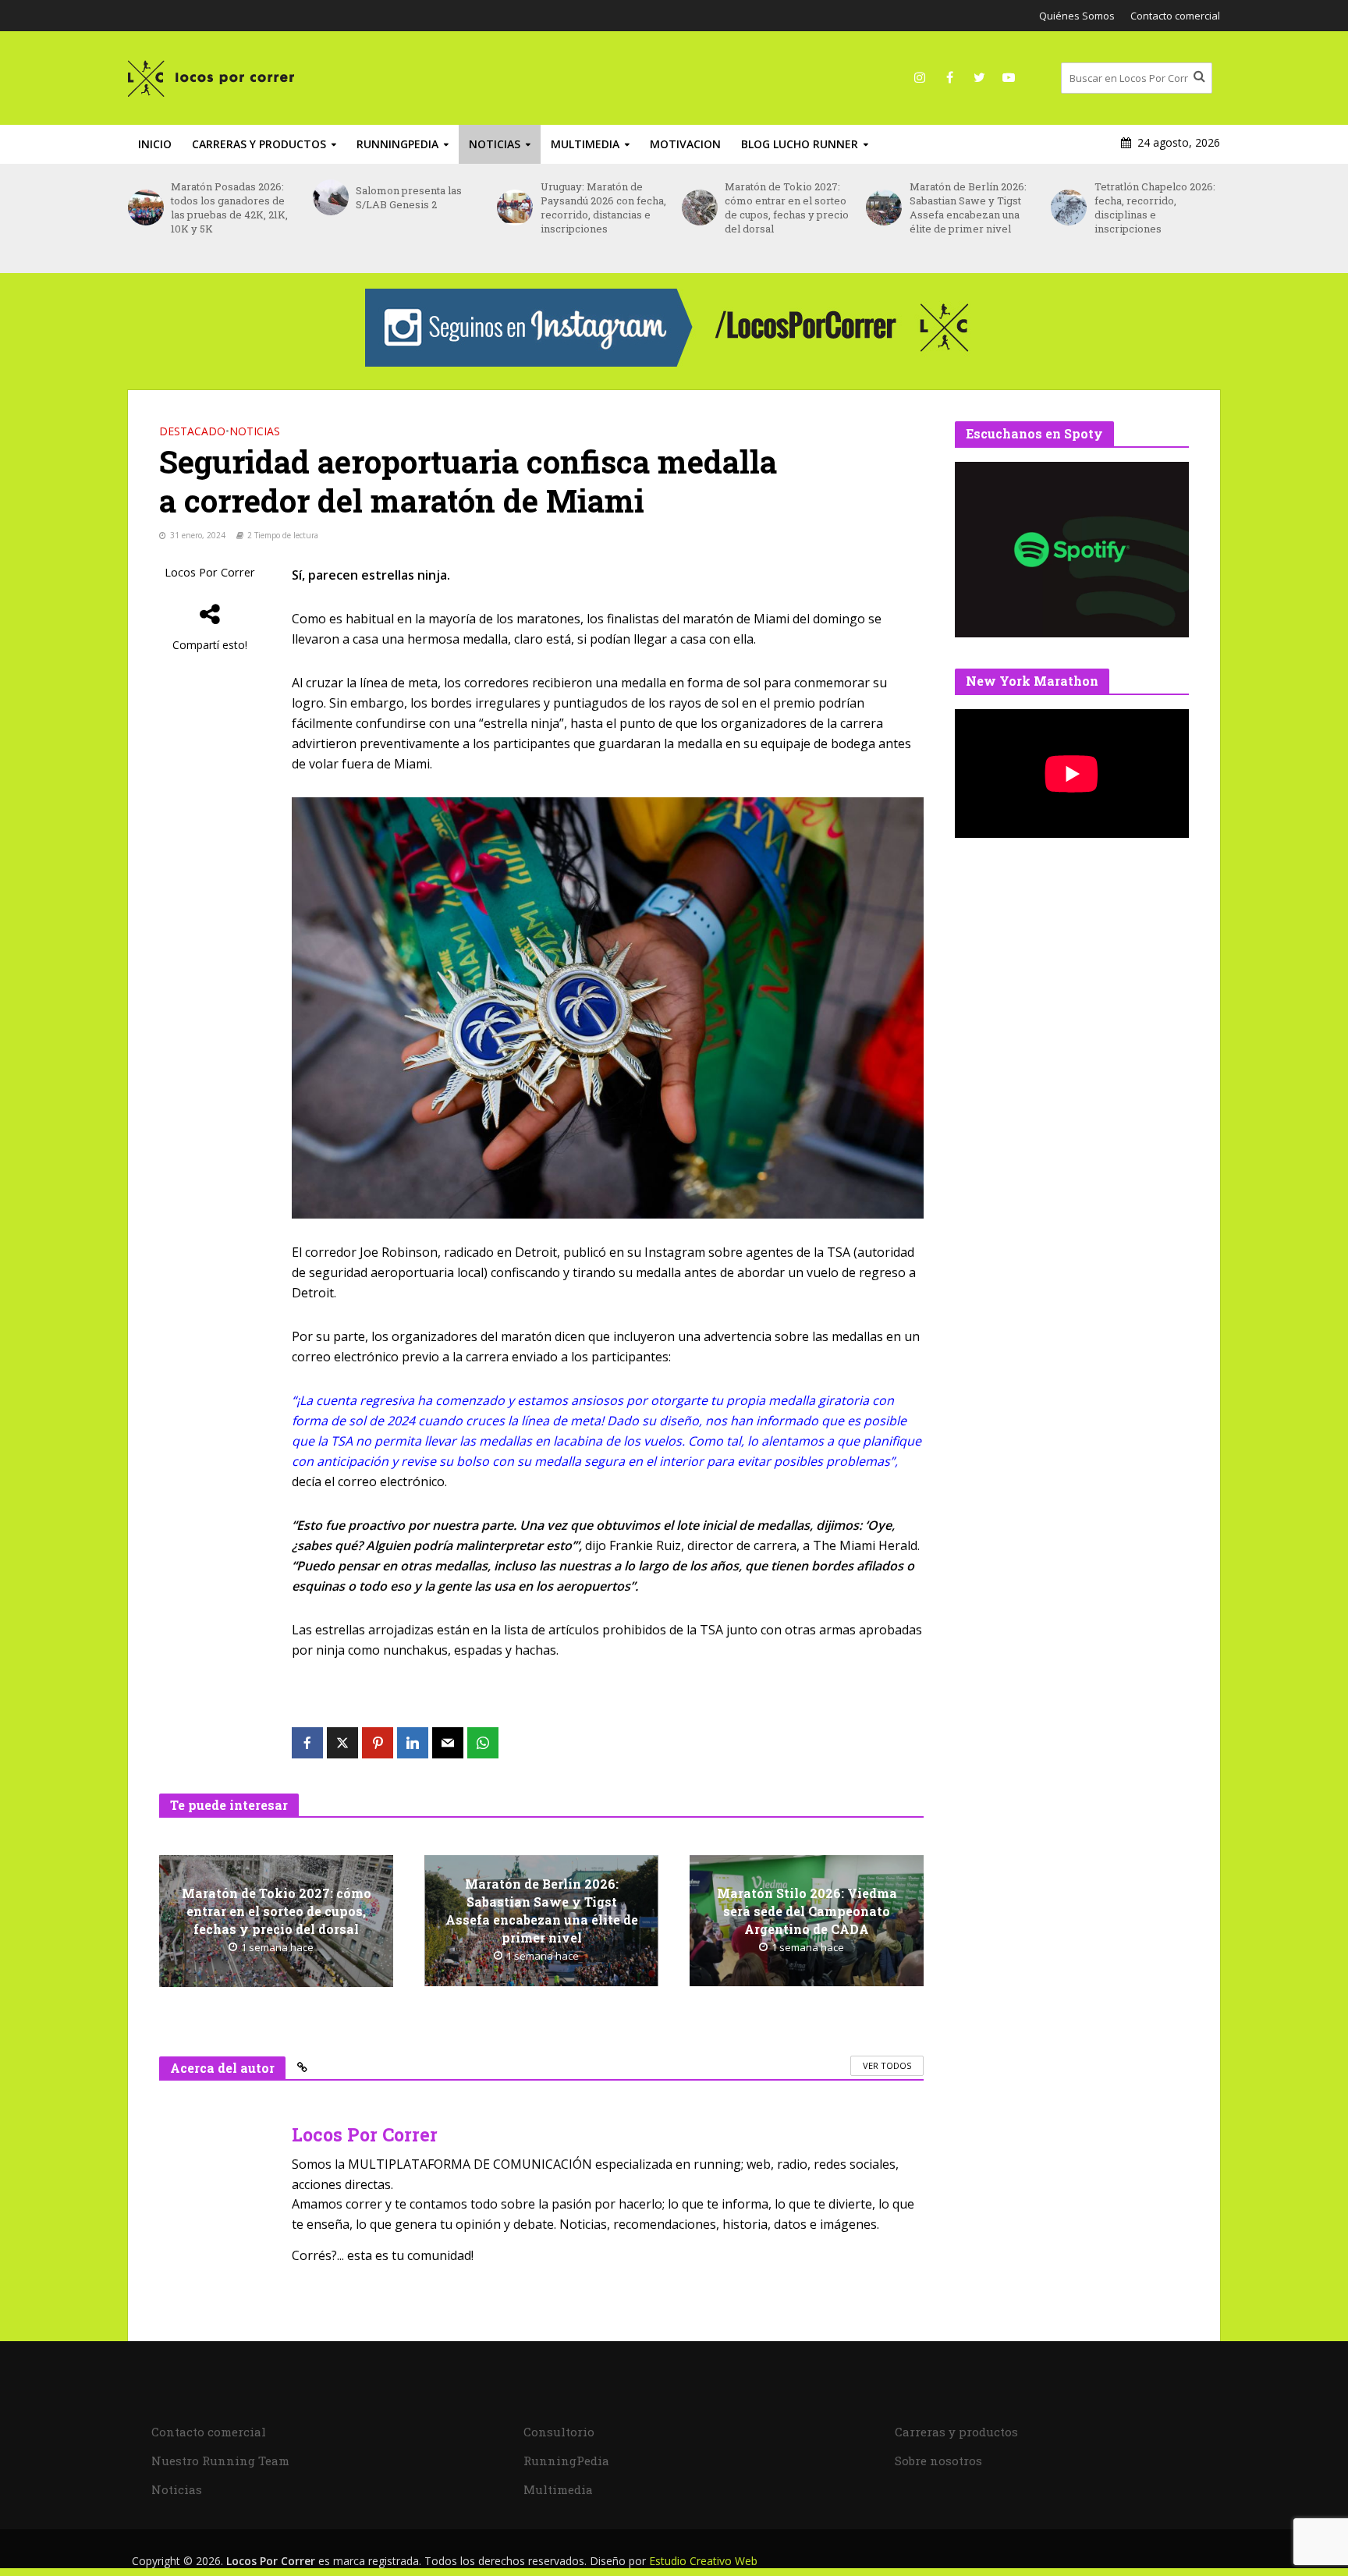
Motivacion (685, 144)
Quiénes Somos (1077, 16)
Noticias (495, 144)
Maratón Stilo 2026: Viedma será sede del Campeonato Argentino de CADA (807, 1911)
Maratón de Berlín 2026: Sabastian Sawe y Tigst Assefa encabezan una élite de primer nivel (968, 208)
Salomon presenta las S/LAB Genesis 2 (409, 197)
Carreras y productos (259, 144)
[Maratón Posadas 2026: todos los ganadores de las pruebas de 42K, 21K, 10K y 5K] (145, 208)
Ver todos (887, 2065)
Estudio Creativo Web (703, 2561)
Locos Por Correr (210, 572)
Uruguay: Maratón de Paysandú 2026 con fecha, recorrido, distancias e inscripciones (603, 208)
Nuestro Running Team (220, 2461)
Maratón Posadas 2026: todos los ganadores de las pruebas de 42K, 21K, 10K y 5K (229, 208)
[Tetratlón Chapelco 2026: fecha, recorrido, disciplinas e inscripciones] (1068, 208)
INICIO (155, 144)
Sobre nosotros (938, 2461)
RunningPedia (397, 144)
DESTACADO (192, 431)
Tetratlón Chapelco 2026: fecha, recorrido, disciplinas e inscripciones (1155, 208)
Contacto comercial (1175, 16)
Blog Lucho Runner (800, 144)
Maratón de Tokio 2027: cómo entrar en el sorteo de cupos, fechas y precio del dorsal (787, 208)
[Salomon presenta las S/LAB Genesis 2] (330, 197)
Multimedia (585, 144)
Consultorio (559, 2432)
